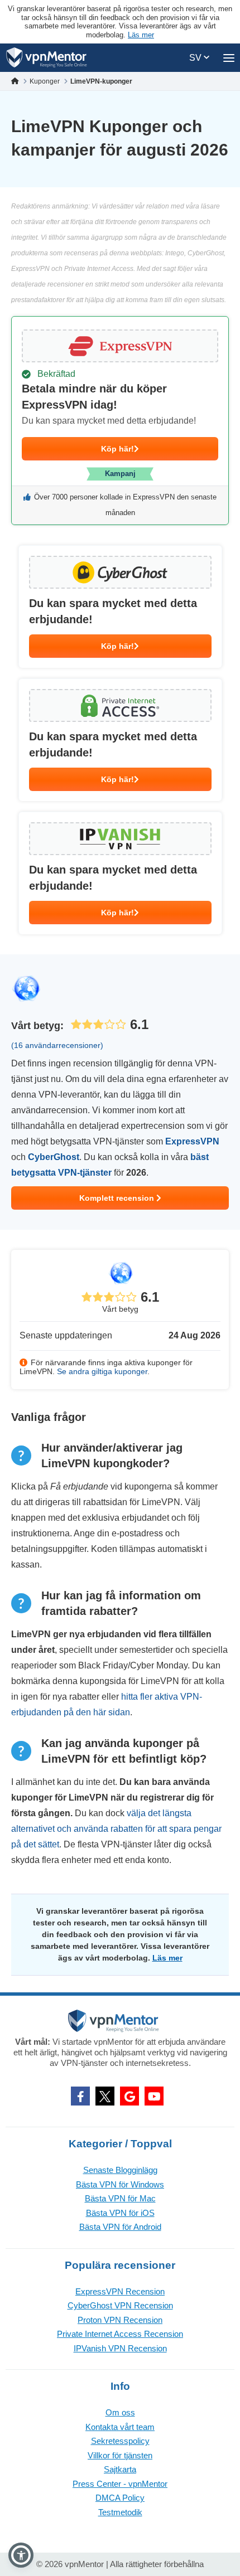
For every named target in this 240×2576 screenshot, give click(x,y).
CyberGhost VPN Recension (120, 2305)
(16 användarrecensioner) (57, 1045)
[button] (21, 2555)
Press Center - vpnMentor (120, 2484)
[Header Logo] (47, 58)
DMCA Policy (120, 2498)
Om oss (120, 2412)
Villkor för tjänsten (120, 2455)
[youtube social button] (154, 2096)
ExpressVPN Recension (120, 2291)
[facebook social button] (80, 2096)
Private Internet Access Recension (120, 2334)
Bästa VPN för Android (120, 2227)
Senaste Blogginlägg (120, 2170)
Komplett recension (118, 1198)
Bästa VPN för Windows (120, 2184)
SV (196, 58)
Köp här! (117, 449)
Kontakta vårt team (120, 2427)
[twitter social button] (105, 2096)
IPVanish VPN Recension (120, 2348)
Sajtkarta (120, 2469)
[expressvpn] (120, 421)
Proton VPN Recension (120, 2320)
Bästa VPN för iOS (120, 2213)
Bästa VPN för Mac (120, 2198)
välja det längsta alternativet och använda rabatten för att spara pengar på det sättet (116, 1829)
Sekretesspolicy (120, 2441)
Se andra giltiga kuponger (102, 1371)
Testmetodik (120, 2512)
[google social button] (129, 2096)
